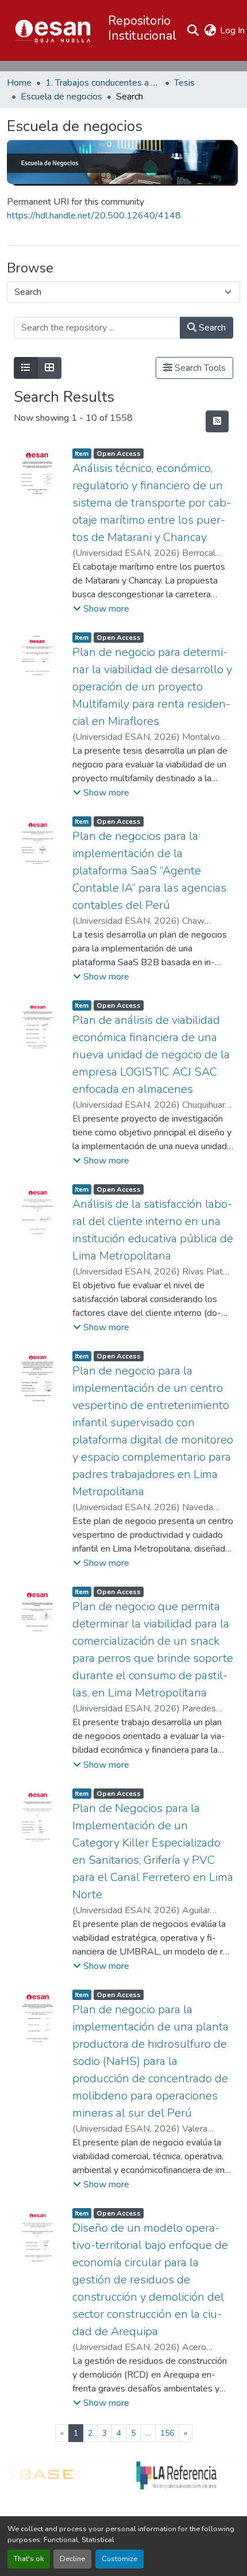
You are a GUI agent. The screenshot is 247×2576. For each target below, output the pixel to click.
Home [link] (19, 83)
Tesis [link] (184, 83)
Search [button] (211, 328)
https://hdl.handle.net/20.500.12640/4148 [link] (94, 216)
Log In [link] (232, 30)
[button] (53, 30)
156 (167, 2433)
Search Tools (199, 368)
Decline (72, 2559)
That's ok (29, 2559)
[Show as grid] (49, 368)
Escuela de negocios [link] (61, 97)
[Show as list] (26, 368)
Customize (119, 2559)
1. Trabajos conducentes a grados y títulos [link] (103, 83)
